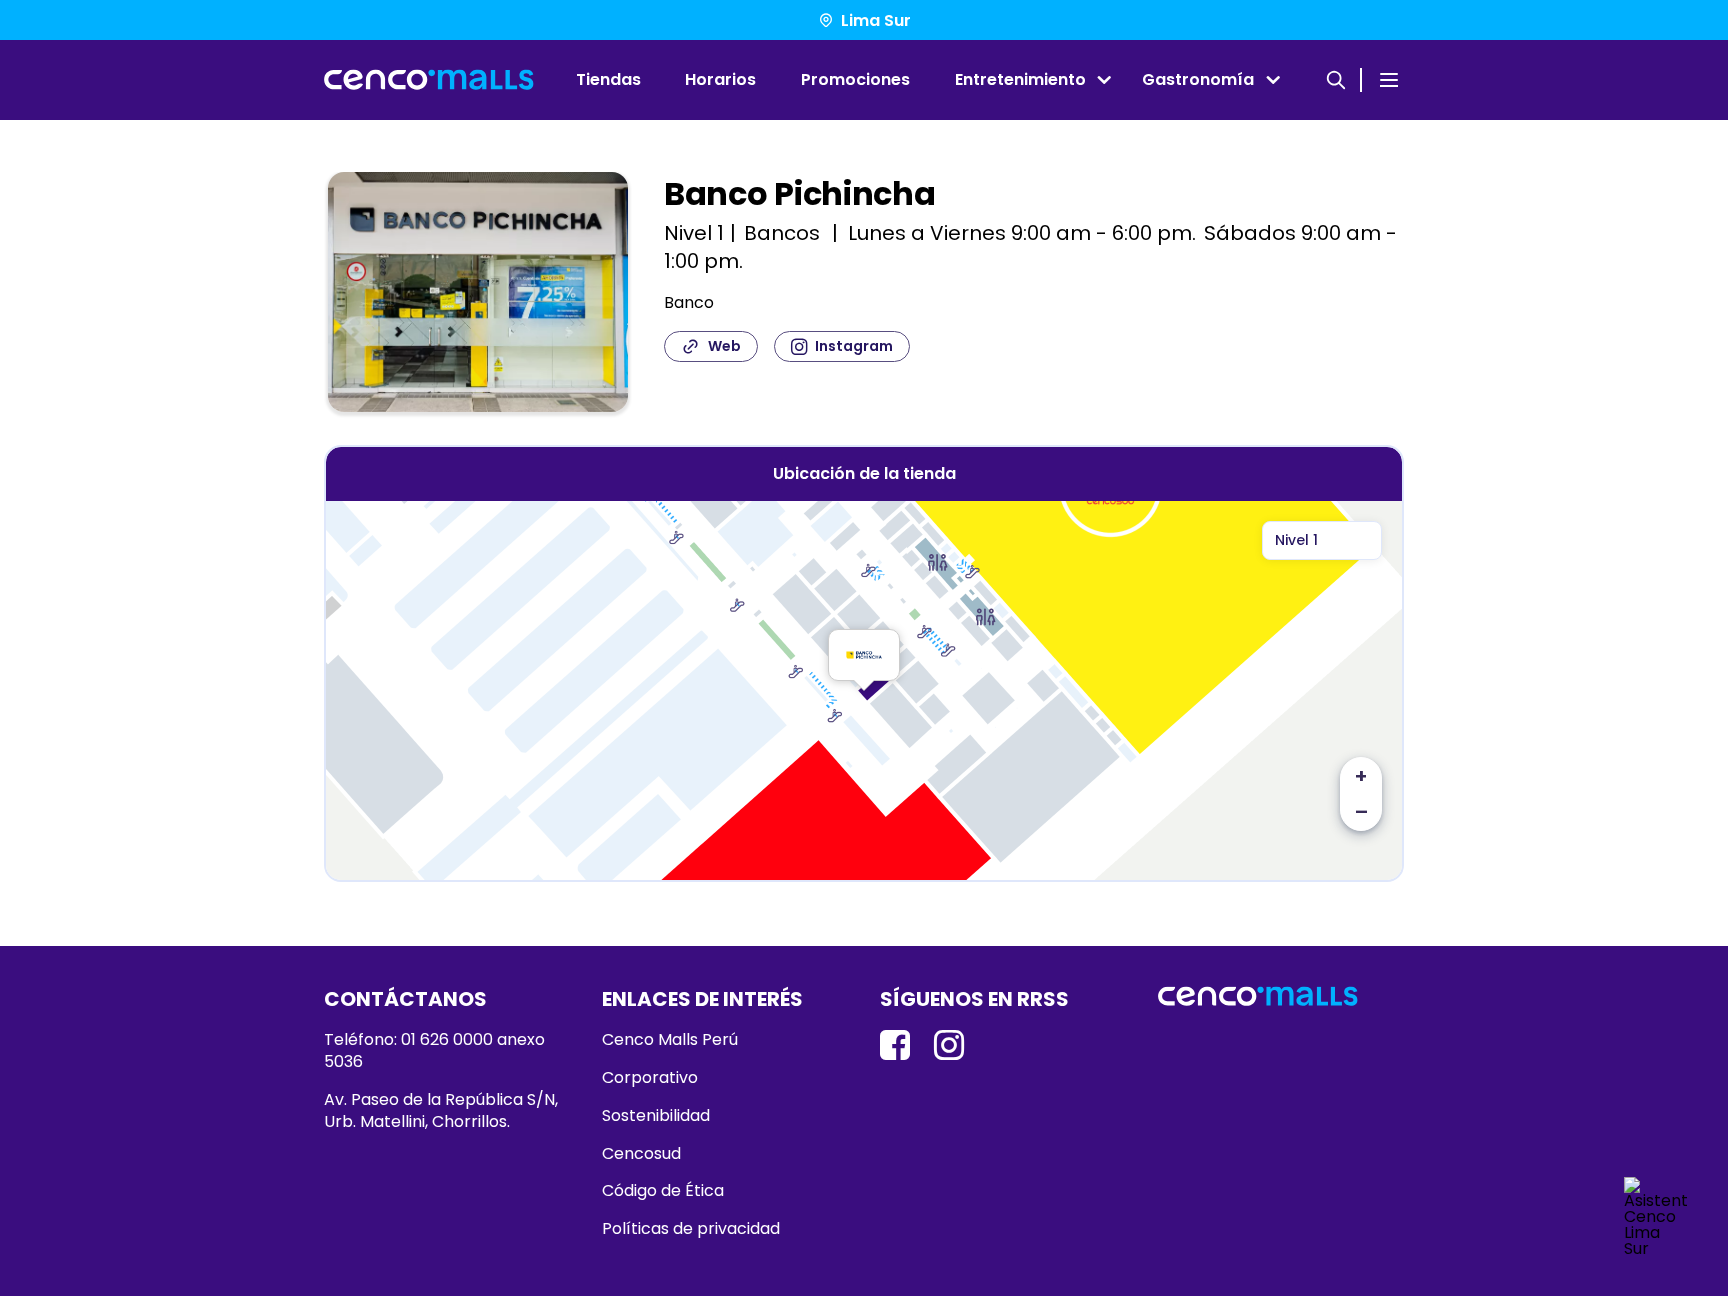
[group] (478, 296)
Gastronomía (1198, 79)
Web (724, 346)
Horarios (720, 79)
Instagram (854, 346)
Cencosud (641, 1154)
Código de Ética (663, 1191)
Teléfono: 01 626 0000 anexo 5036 (434, 1051)
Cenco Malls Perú (670, 1040)
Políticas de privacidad (691, 1229)
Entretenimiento (1020, 79)
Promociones (855, 79)
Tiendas (608, 79)
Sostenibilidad (656, 1116)
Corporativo (650, 1078)
